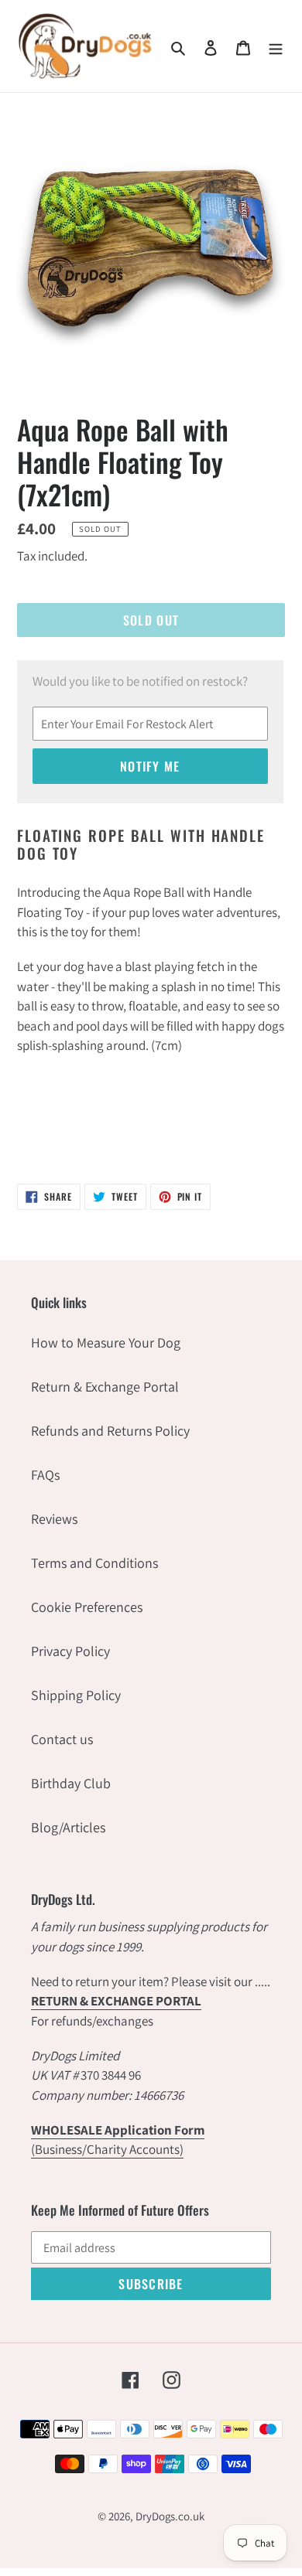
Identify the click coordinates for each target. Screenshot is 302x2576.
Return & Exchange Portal (105, 1387)
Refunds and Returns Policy (110, 1431)
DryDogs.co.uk (170, 2516)
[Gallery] (151, 244)
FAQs (45, 1475)
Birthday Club (71, 1783)
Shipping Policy (76, 1695)
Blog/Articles (68, 1827)
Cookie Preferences (87, 1607)
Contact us (62, 1739)
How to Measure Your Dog (106, 1343)
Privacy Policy (70, 1651)
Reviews (54, 1519)
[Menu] (276, 46)
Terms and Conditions (94, 1563)
